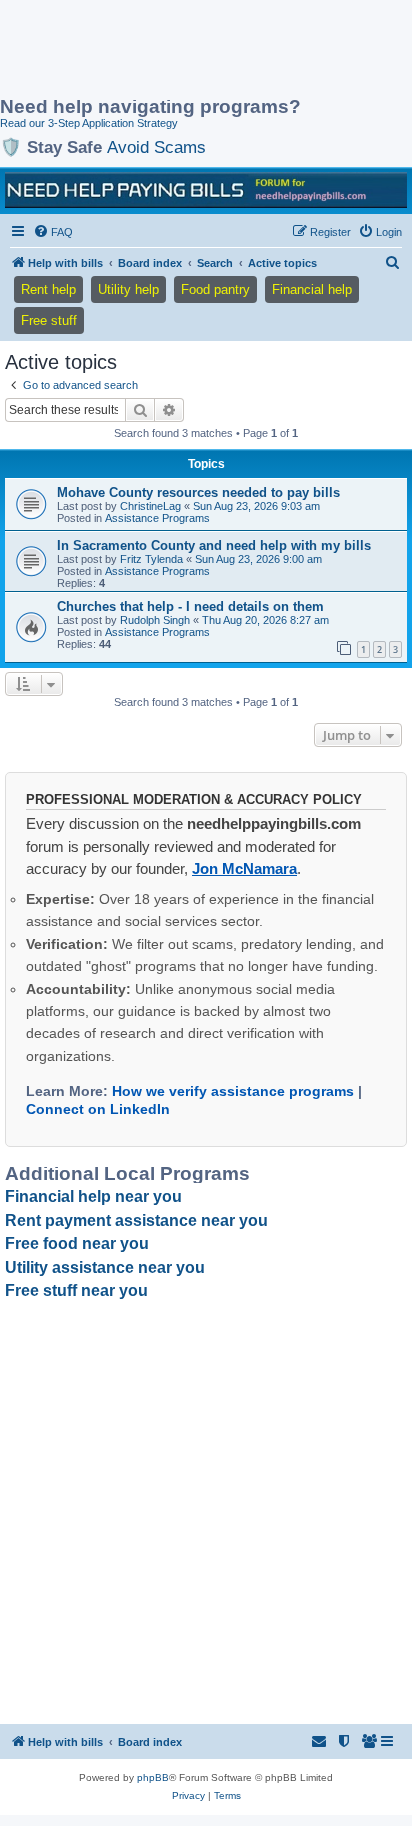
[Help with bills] (206, 190)
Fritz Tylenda (151, 559)
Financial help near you (93, 1196)
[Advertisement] (160, 50)
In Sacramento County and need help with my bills (214, 545)
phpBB (153, 1777)
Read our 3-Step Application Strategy (89, 123)
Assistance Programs (157, 518)
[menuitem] (53, 232)
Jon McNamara (244, 868)
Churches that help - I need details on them (190, 606)
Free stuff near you (76, 1290)
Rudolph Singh (155, 620)
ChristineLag (150, 506)
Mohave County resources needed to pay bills (198, 492)
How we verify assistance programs (233, 1091)
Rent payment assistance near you (136, 1220)
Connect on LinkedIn (98, 1109)
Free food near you (77, 1243)
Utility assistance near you (105, 1267)
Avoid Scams (156, 147)
